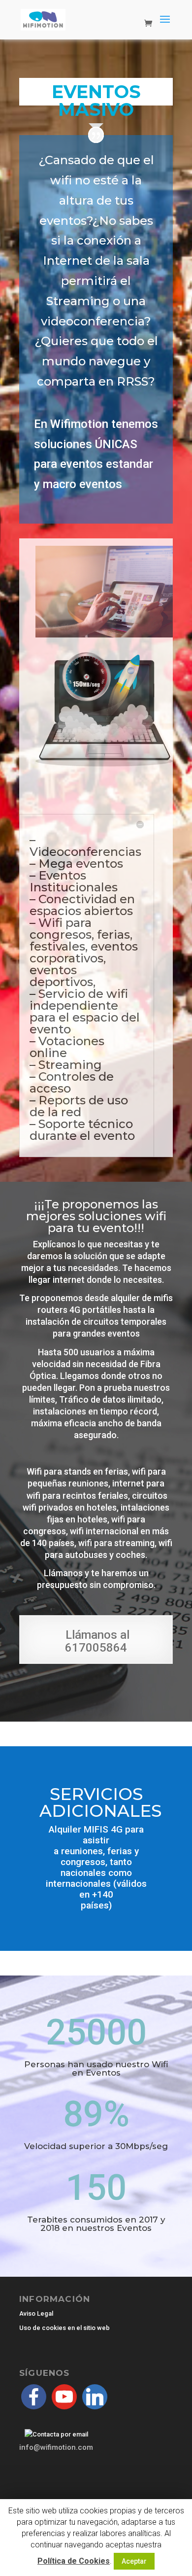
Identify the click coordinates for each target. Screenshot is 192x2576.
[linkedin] (95, 2396)
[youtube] (64, 2396)
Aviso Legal (36, 2313)
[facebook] (34, 2396)
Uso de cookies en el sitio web (64, 2328)
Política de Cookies (74, 2561)
